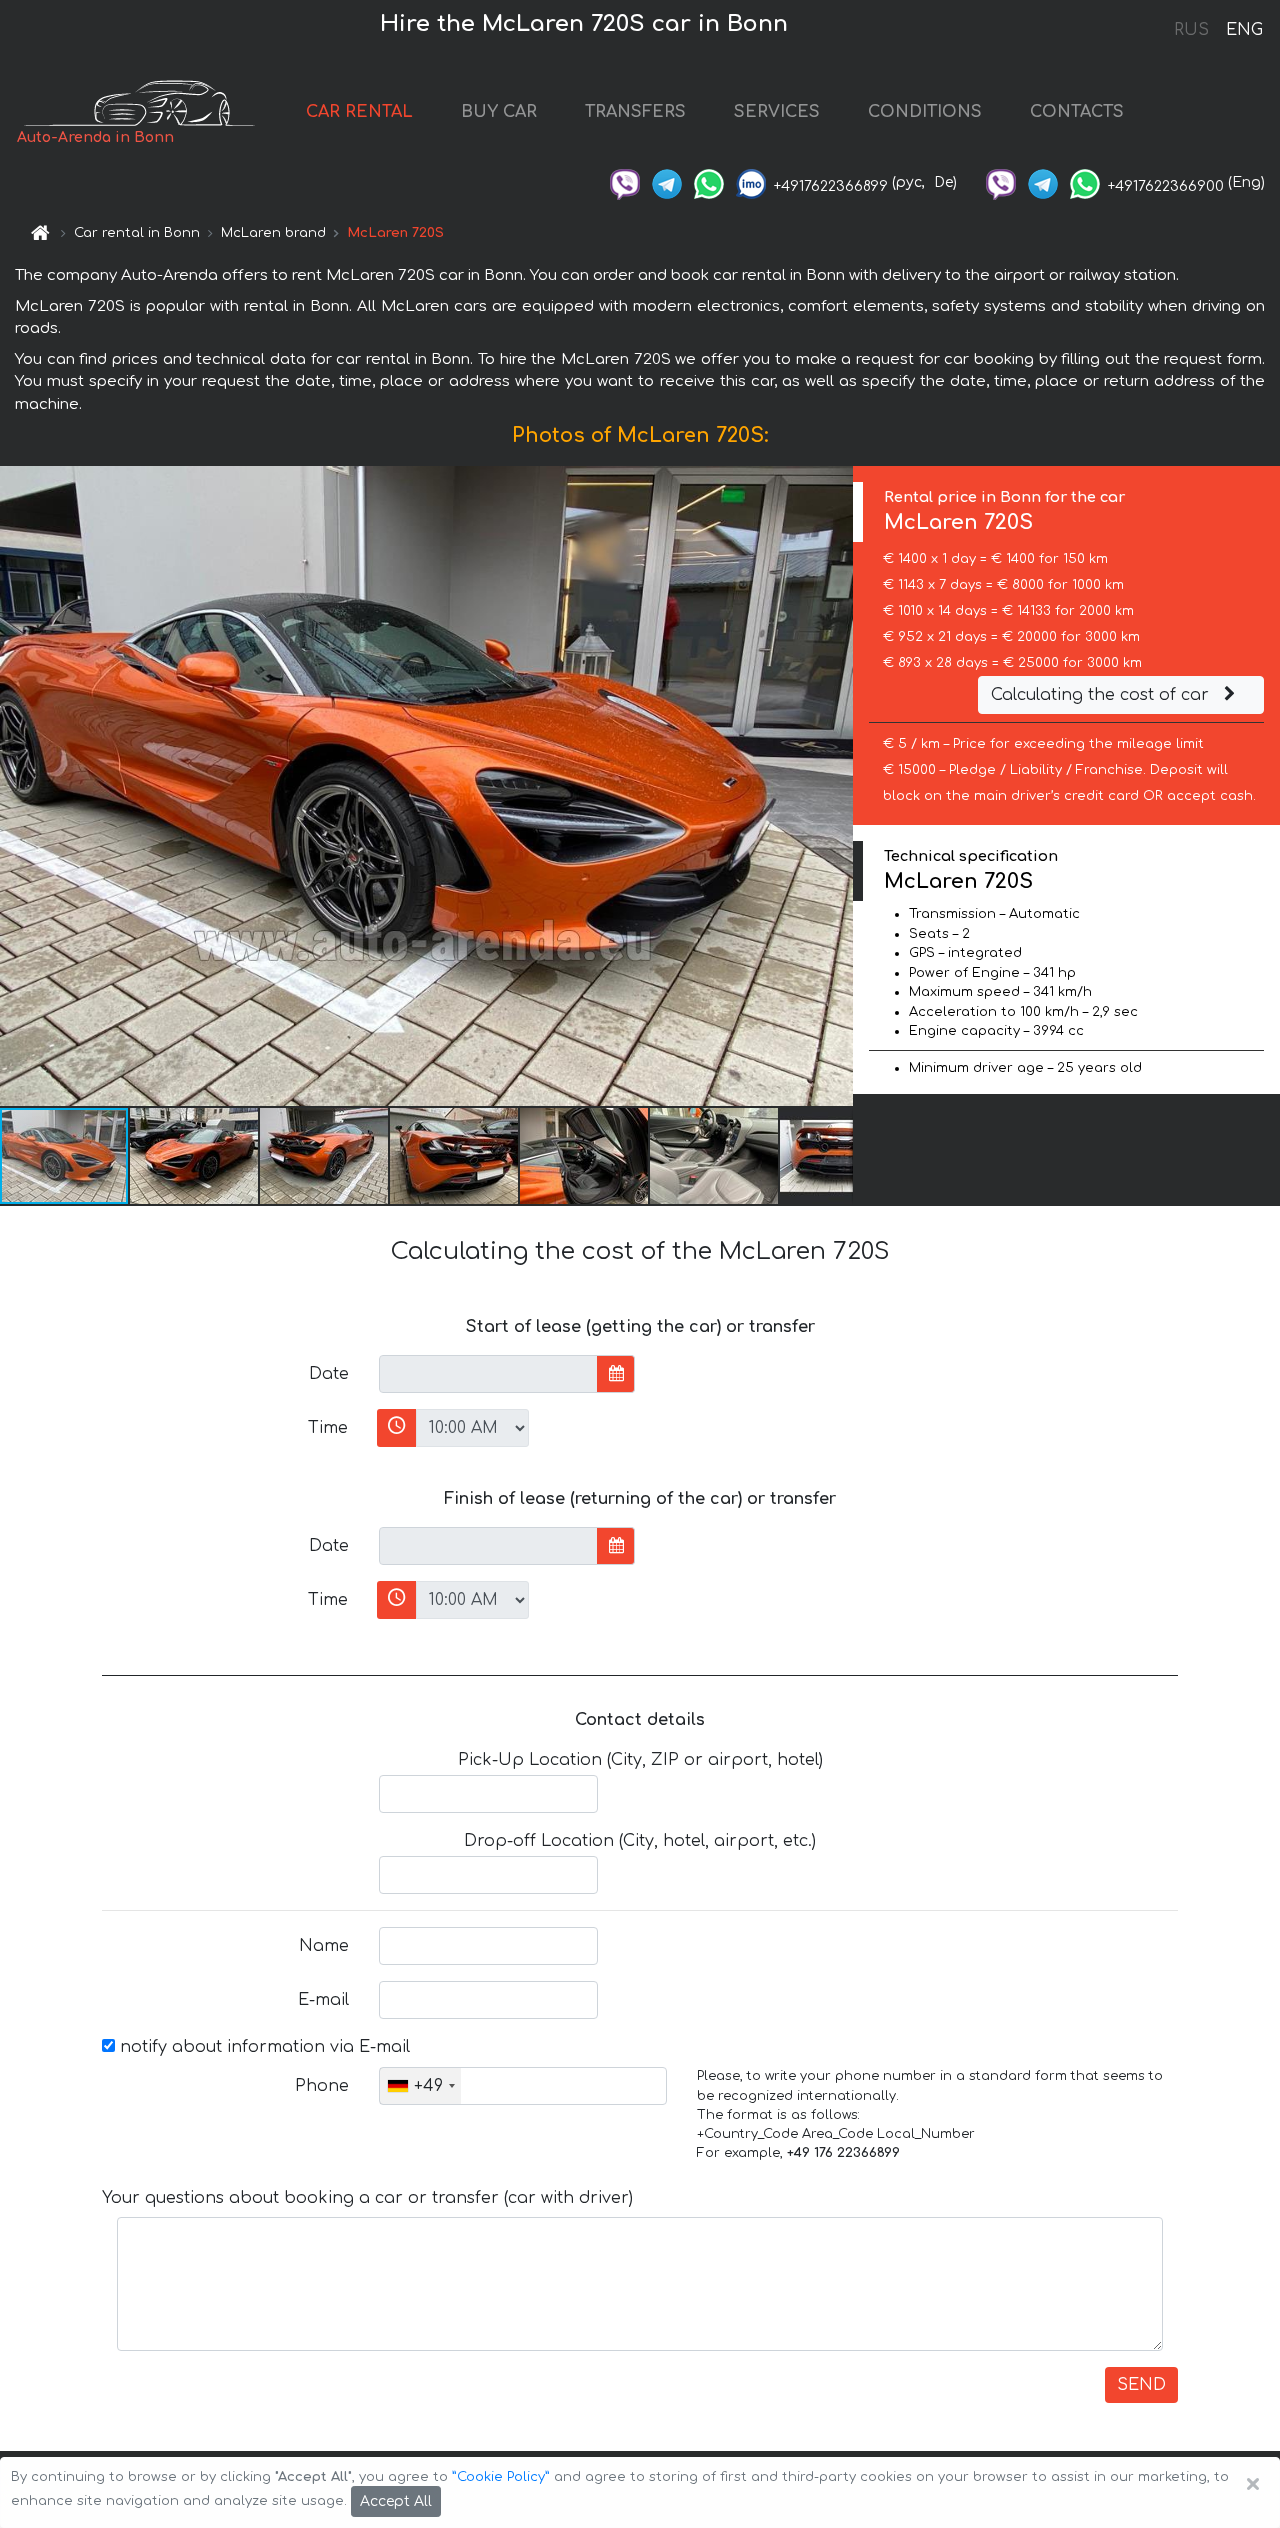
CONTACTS (1077, 112)
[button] (195, 1156)
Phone (322, 2086)
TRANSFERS (635, 112)
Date (329, 1374)
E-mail (323, 2000)
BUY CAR (499, 112)
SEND (1141, 2385)
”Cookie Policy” (501, 2477)
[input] (488, 1374)
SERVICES (777, 112)
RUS (1191, 30)
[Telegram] (667, 182)
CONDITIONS (925, 112)
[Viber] (625, 182)
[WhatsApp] (709, 182)
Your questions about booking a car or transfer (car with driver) (367, 2198)
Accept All (396, 2501)
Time (328, 1428)
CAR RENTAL (359, 112)
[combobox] (420, 2086)
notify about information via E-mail (262, 2047)
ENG (1244, 30)
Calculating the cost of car (1102, 695)
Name (324, 1946)
